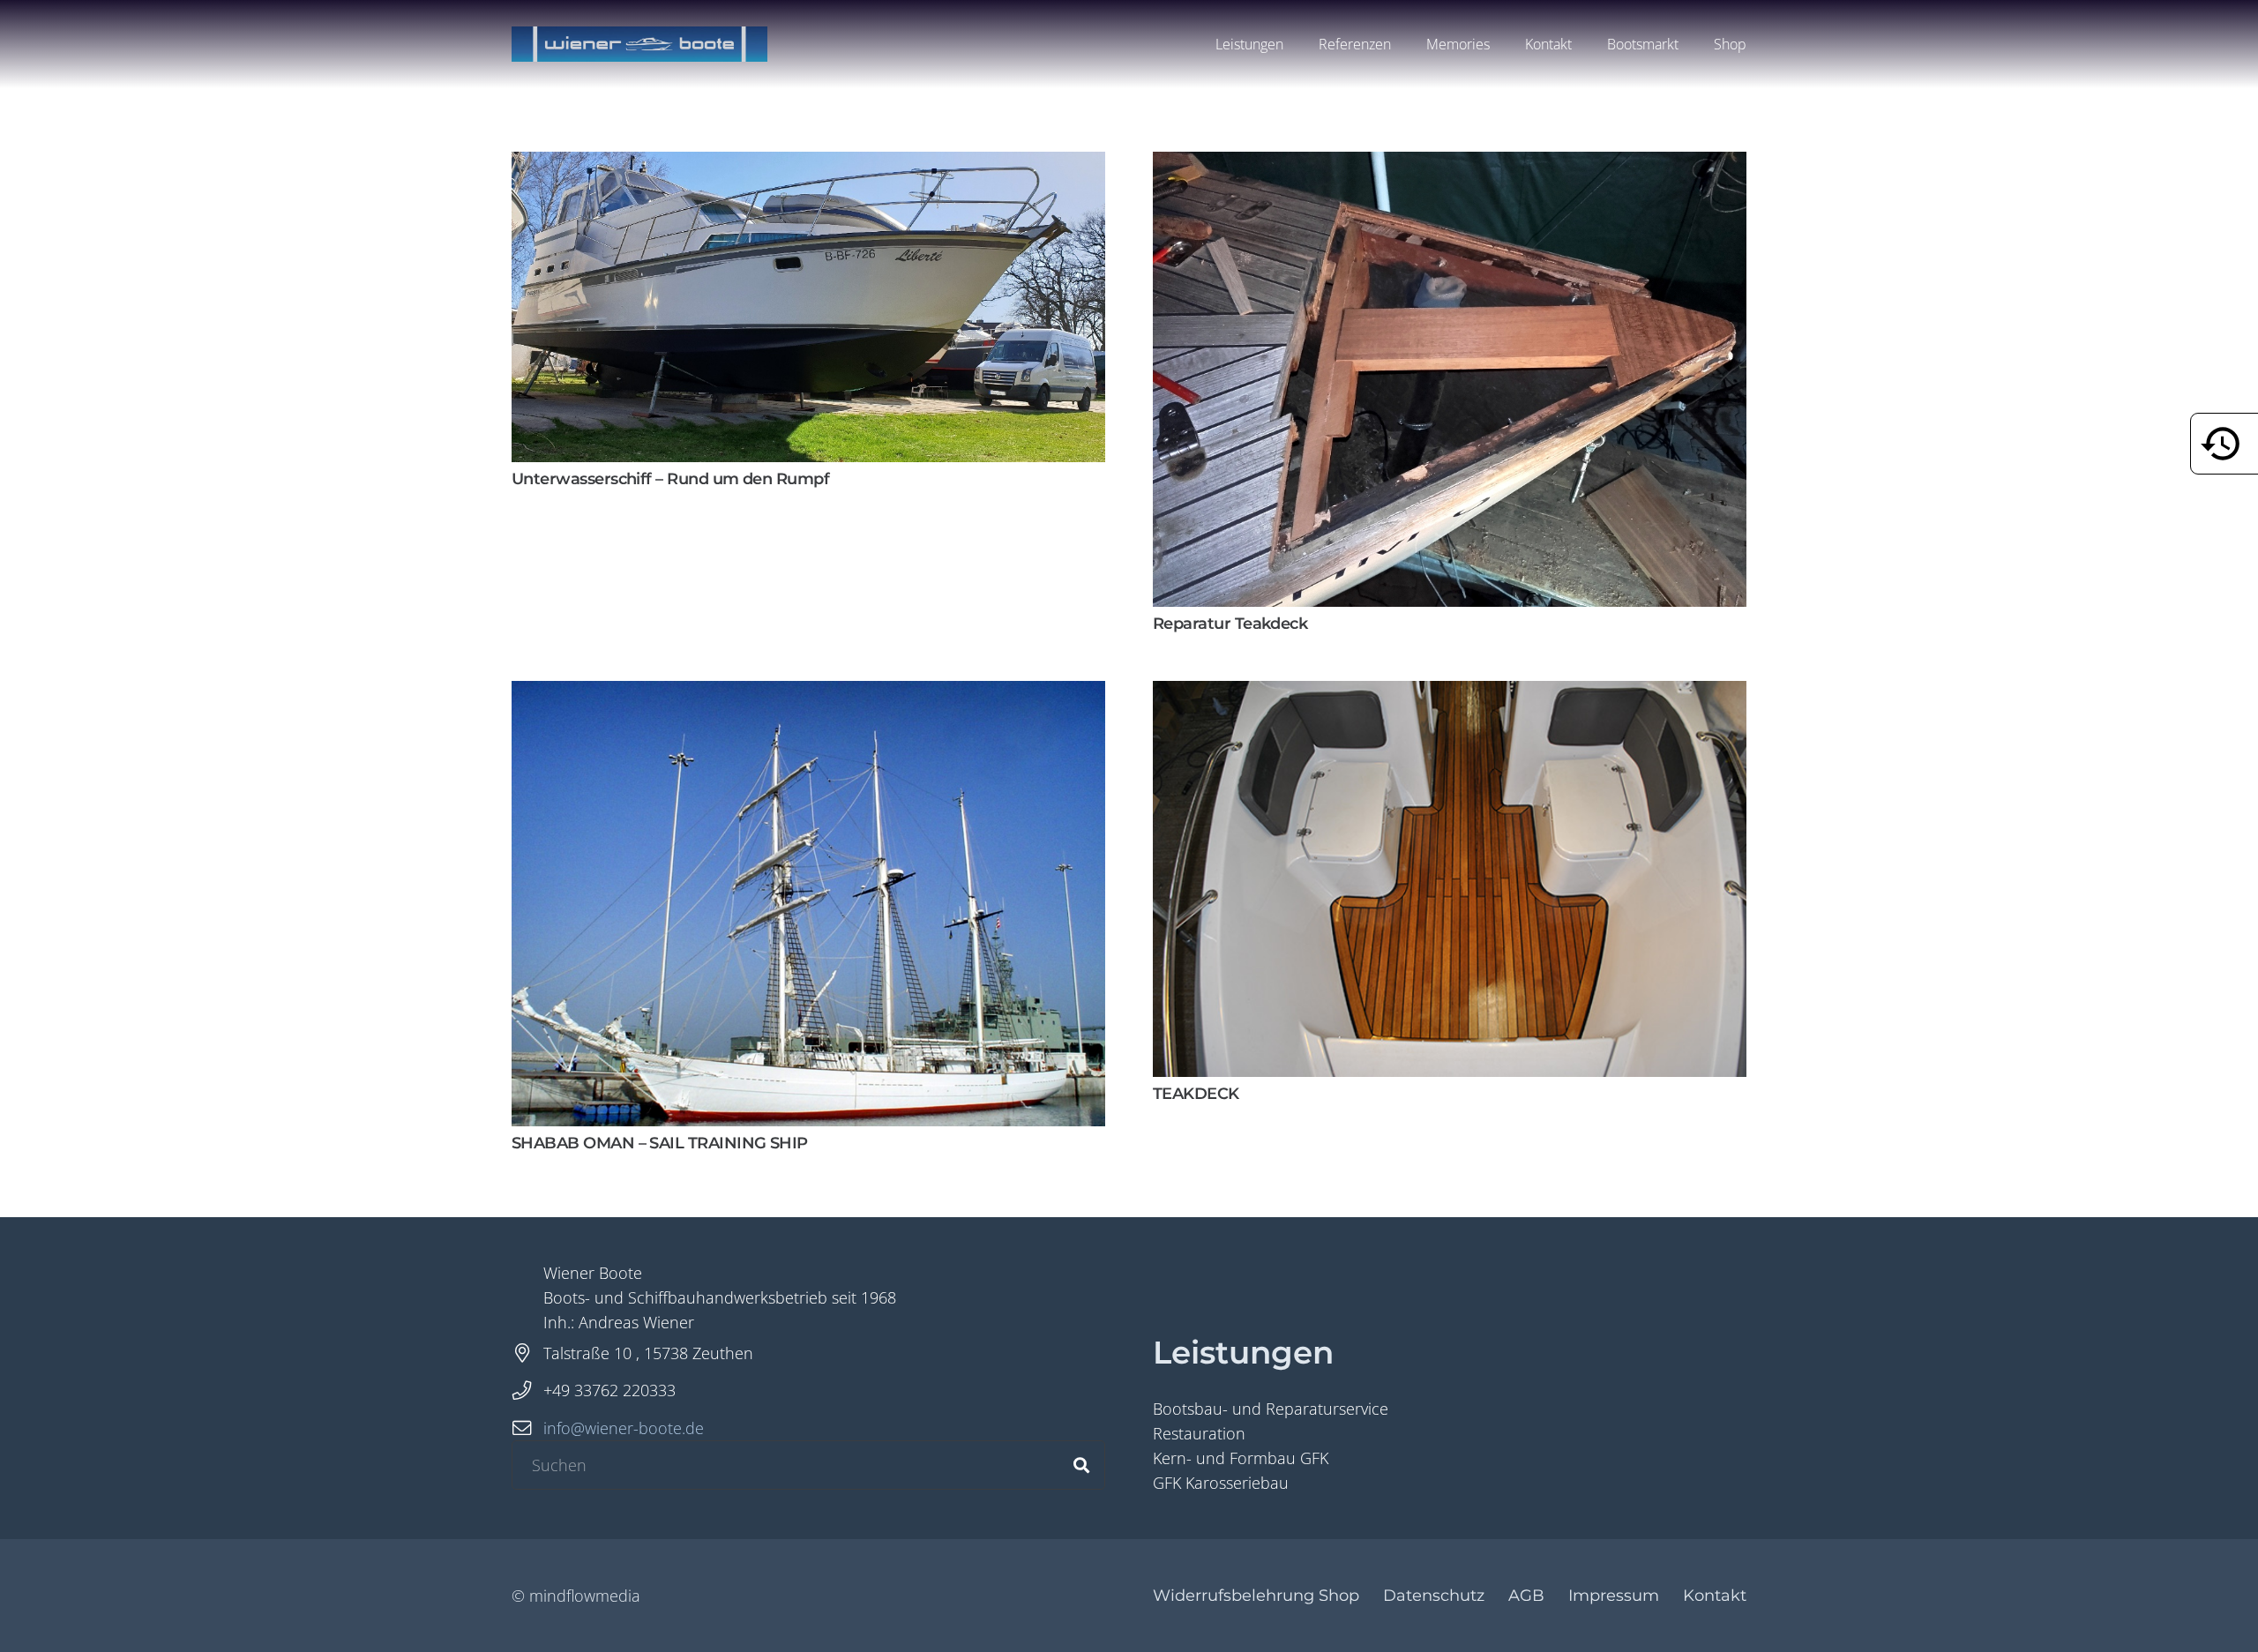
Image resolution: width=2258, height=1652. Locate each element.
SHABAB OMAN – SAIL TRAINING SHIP (660, 1143)
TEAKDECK (1196, 1094)
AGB (1526, 1596)
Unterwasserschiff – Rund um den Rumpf (670, 479)
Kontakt (1715, 1596)
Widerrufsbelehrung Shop (1256, 1596)
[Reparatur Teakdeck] (1450, 164)
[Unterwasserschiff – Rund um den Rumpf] (808, 164)
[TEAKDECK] (1450, 693)
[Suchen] (1081, 1465)
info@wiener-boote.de (624, 1428)
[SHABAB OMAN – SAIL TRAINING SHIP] (808, 693)
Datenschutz (1434, 1596)
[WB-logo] (639, 44)
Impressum (1614, 1596)
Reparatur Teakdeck (1230, 624)
